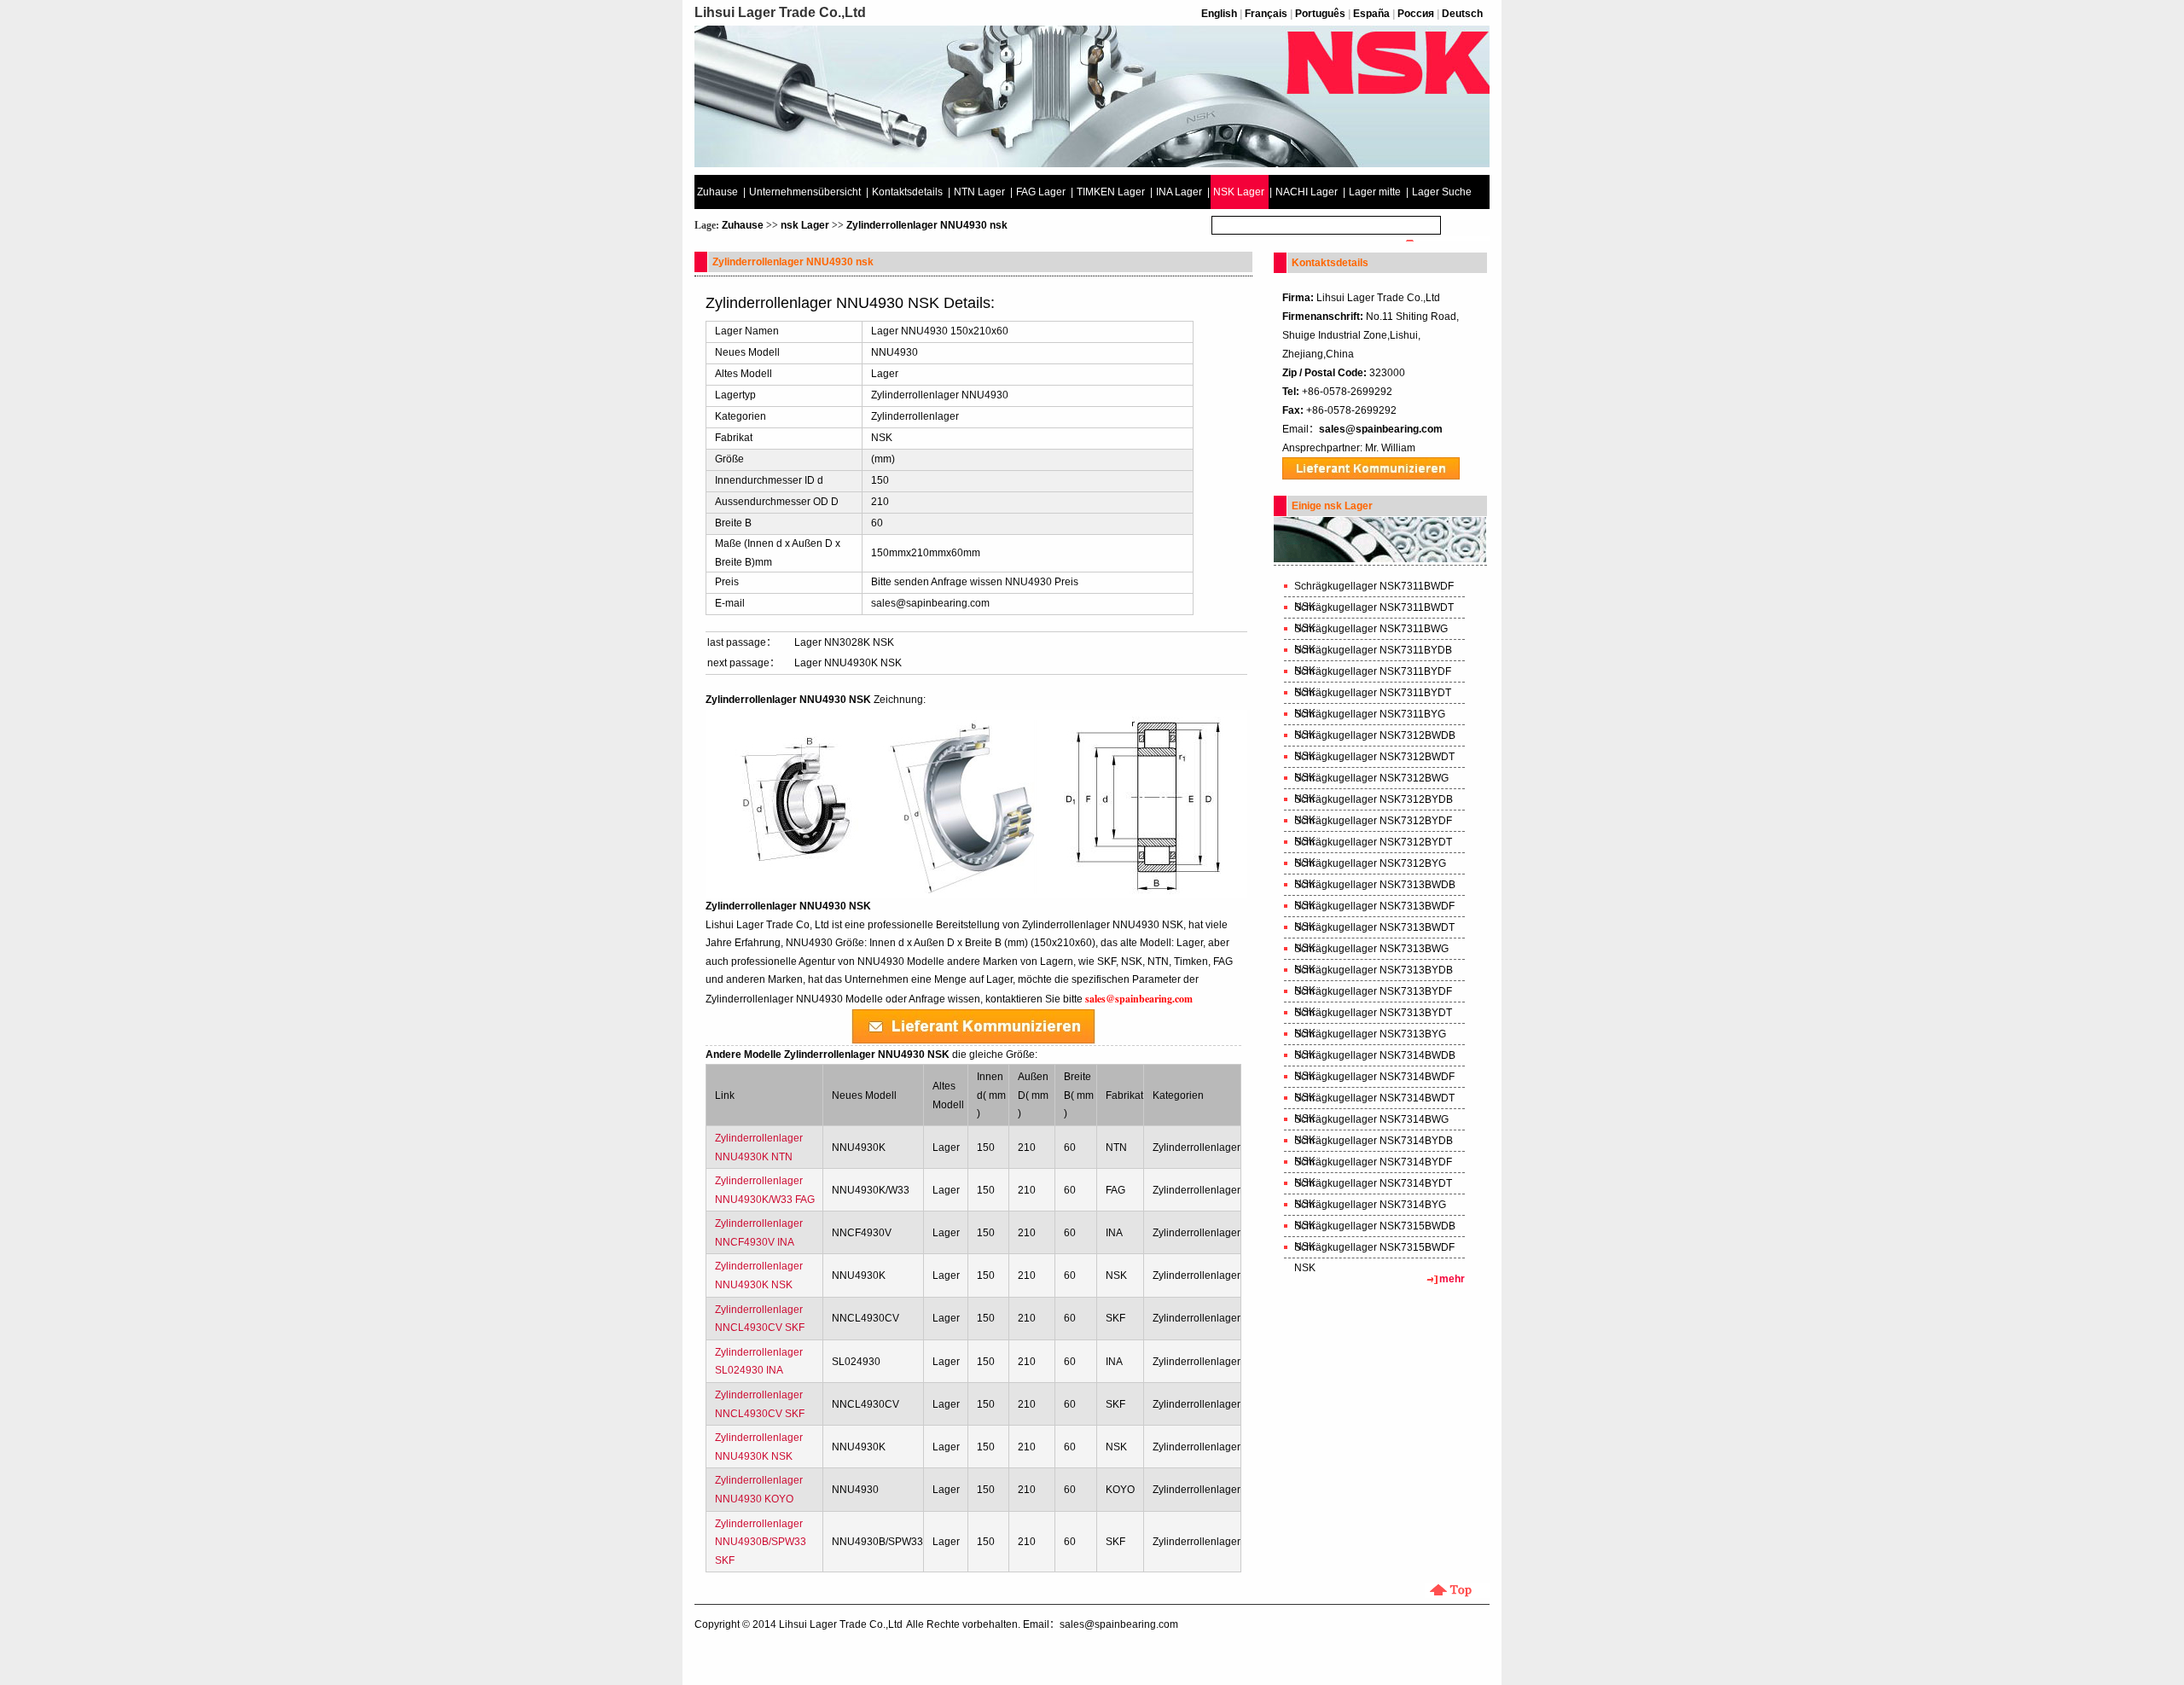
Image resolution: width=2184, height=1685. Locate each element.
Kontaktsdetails (907, 192)
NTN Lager (979, 192)
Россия (1416, 14)
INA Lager (1179, 192)
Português (1320, 14)
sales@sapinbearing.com (930, 603)
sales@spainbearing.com (1381, 429)
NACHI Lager (1307, 192)
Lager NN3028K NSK (844, 642)
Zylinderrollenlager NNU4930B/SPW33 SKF (761, 1542)
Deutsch (1462, 14)
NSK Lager (1239, 192)
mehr (1452, 1279)
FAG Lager (1041, 192)
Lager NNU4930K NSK (848, 663)
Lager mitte (1375, 192)
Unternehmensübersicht (805, 192)
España (1371, 14)
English (1219, 14)
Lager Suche (1442, 192)
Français (1266, 14)
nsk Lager (805, 225)
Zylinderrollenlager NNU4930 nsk (927, 225)
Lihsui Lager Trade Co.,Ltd (841, 1624)
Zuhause (717, 192)
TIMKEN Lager (1111, 192)
